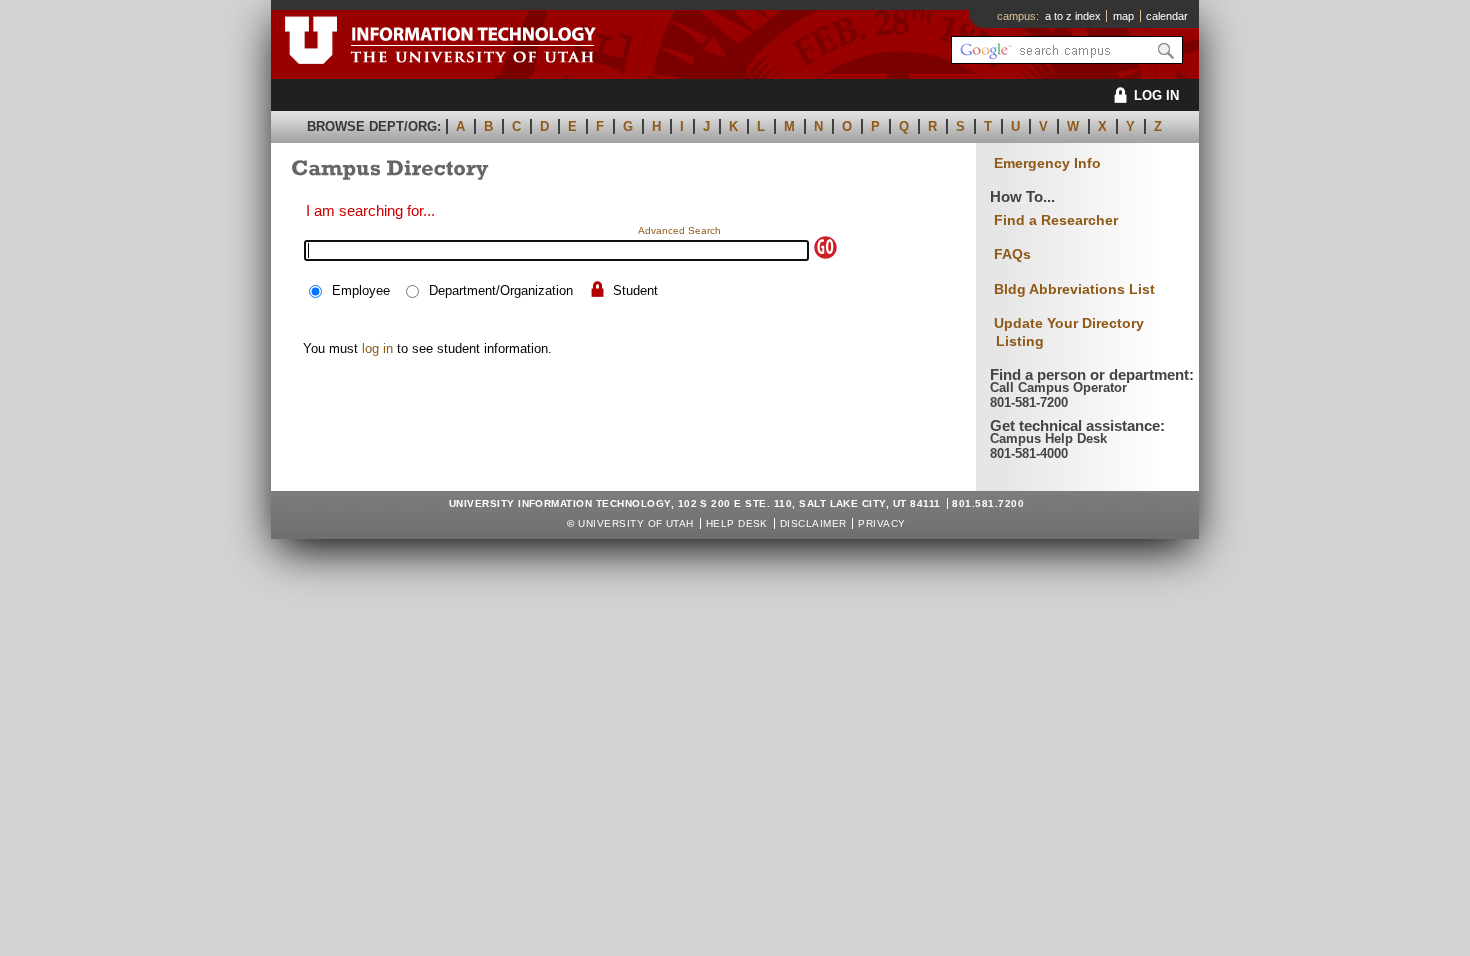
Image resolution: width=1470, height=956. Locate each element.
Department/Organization (501, 290)
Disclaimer (813, 523)
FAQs (1012, 254)
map (1123, 16)
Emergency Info (1047, 163)
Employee (361, 290)
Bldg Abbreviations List (1074, 289)
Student (635, 290)
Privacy (881, 523)
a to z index (1073, 16)
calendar (1167, 16)
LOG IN (1156, 95)
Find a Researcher (1056, 220)
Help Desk (737, 523)
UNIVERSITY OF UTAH (636, 523)
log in (377, 348)
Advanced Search (679, 230)
